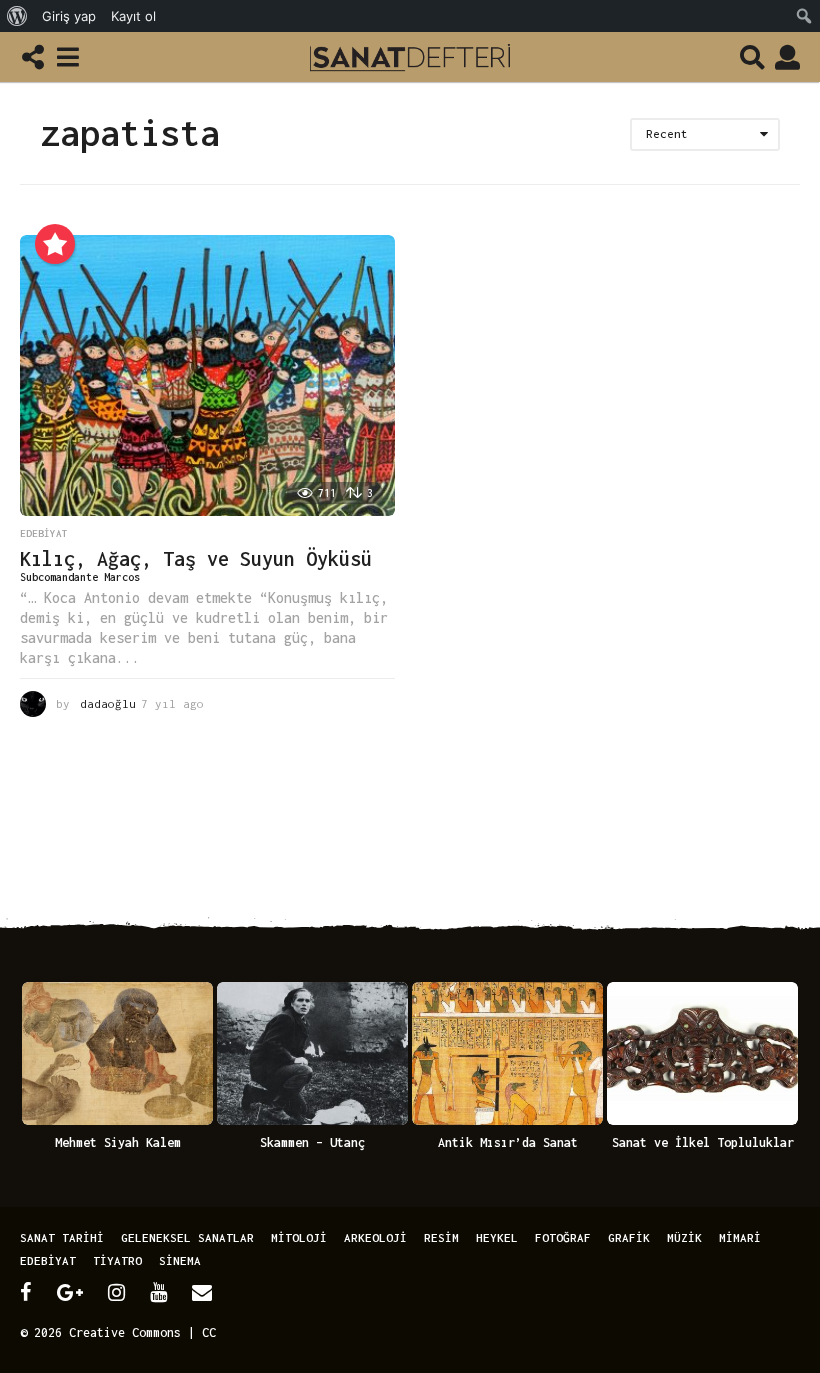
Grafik (629, 1237)
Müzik (684, 1237)
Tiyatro (117, 1260)
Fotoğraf (563, 1237)
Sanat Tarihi (62, 1237)
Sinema (180, 1260)
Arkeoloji (375, 1237)
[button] (32, 57)
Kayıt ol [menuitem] (133, 16)
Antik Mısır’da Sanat (508, 1142)
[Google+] (70, 1292)
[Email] (202, 1292)
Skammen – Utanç (312, 1142)
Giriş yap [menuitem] (69, 16)
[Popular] (55, 244)
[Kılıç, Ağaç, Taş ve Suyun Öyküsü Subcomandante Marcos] (207, 375)
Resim (441, 1237)
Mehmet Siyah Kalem (118, 1142)
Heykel (497, 1237)
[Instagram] (116, 1292)
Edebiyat (44, 533)
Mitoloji (299, 1237)
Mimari (740, 1237)
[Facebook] (26, 1292)
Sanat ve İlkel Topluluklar (703, 1142)
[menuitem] (17, 16)
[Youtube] (158, 1292)
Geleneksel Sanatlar (187, 1237)
